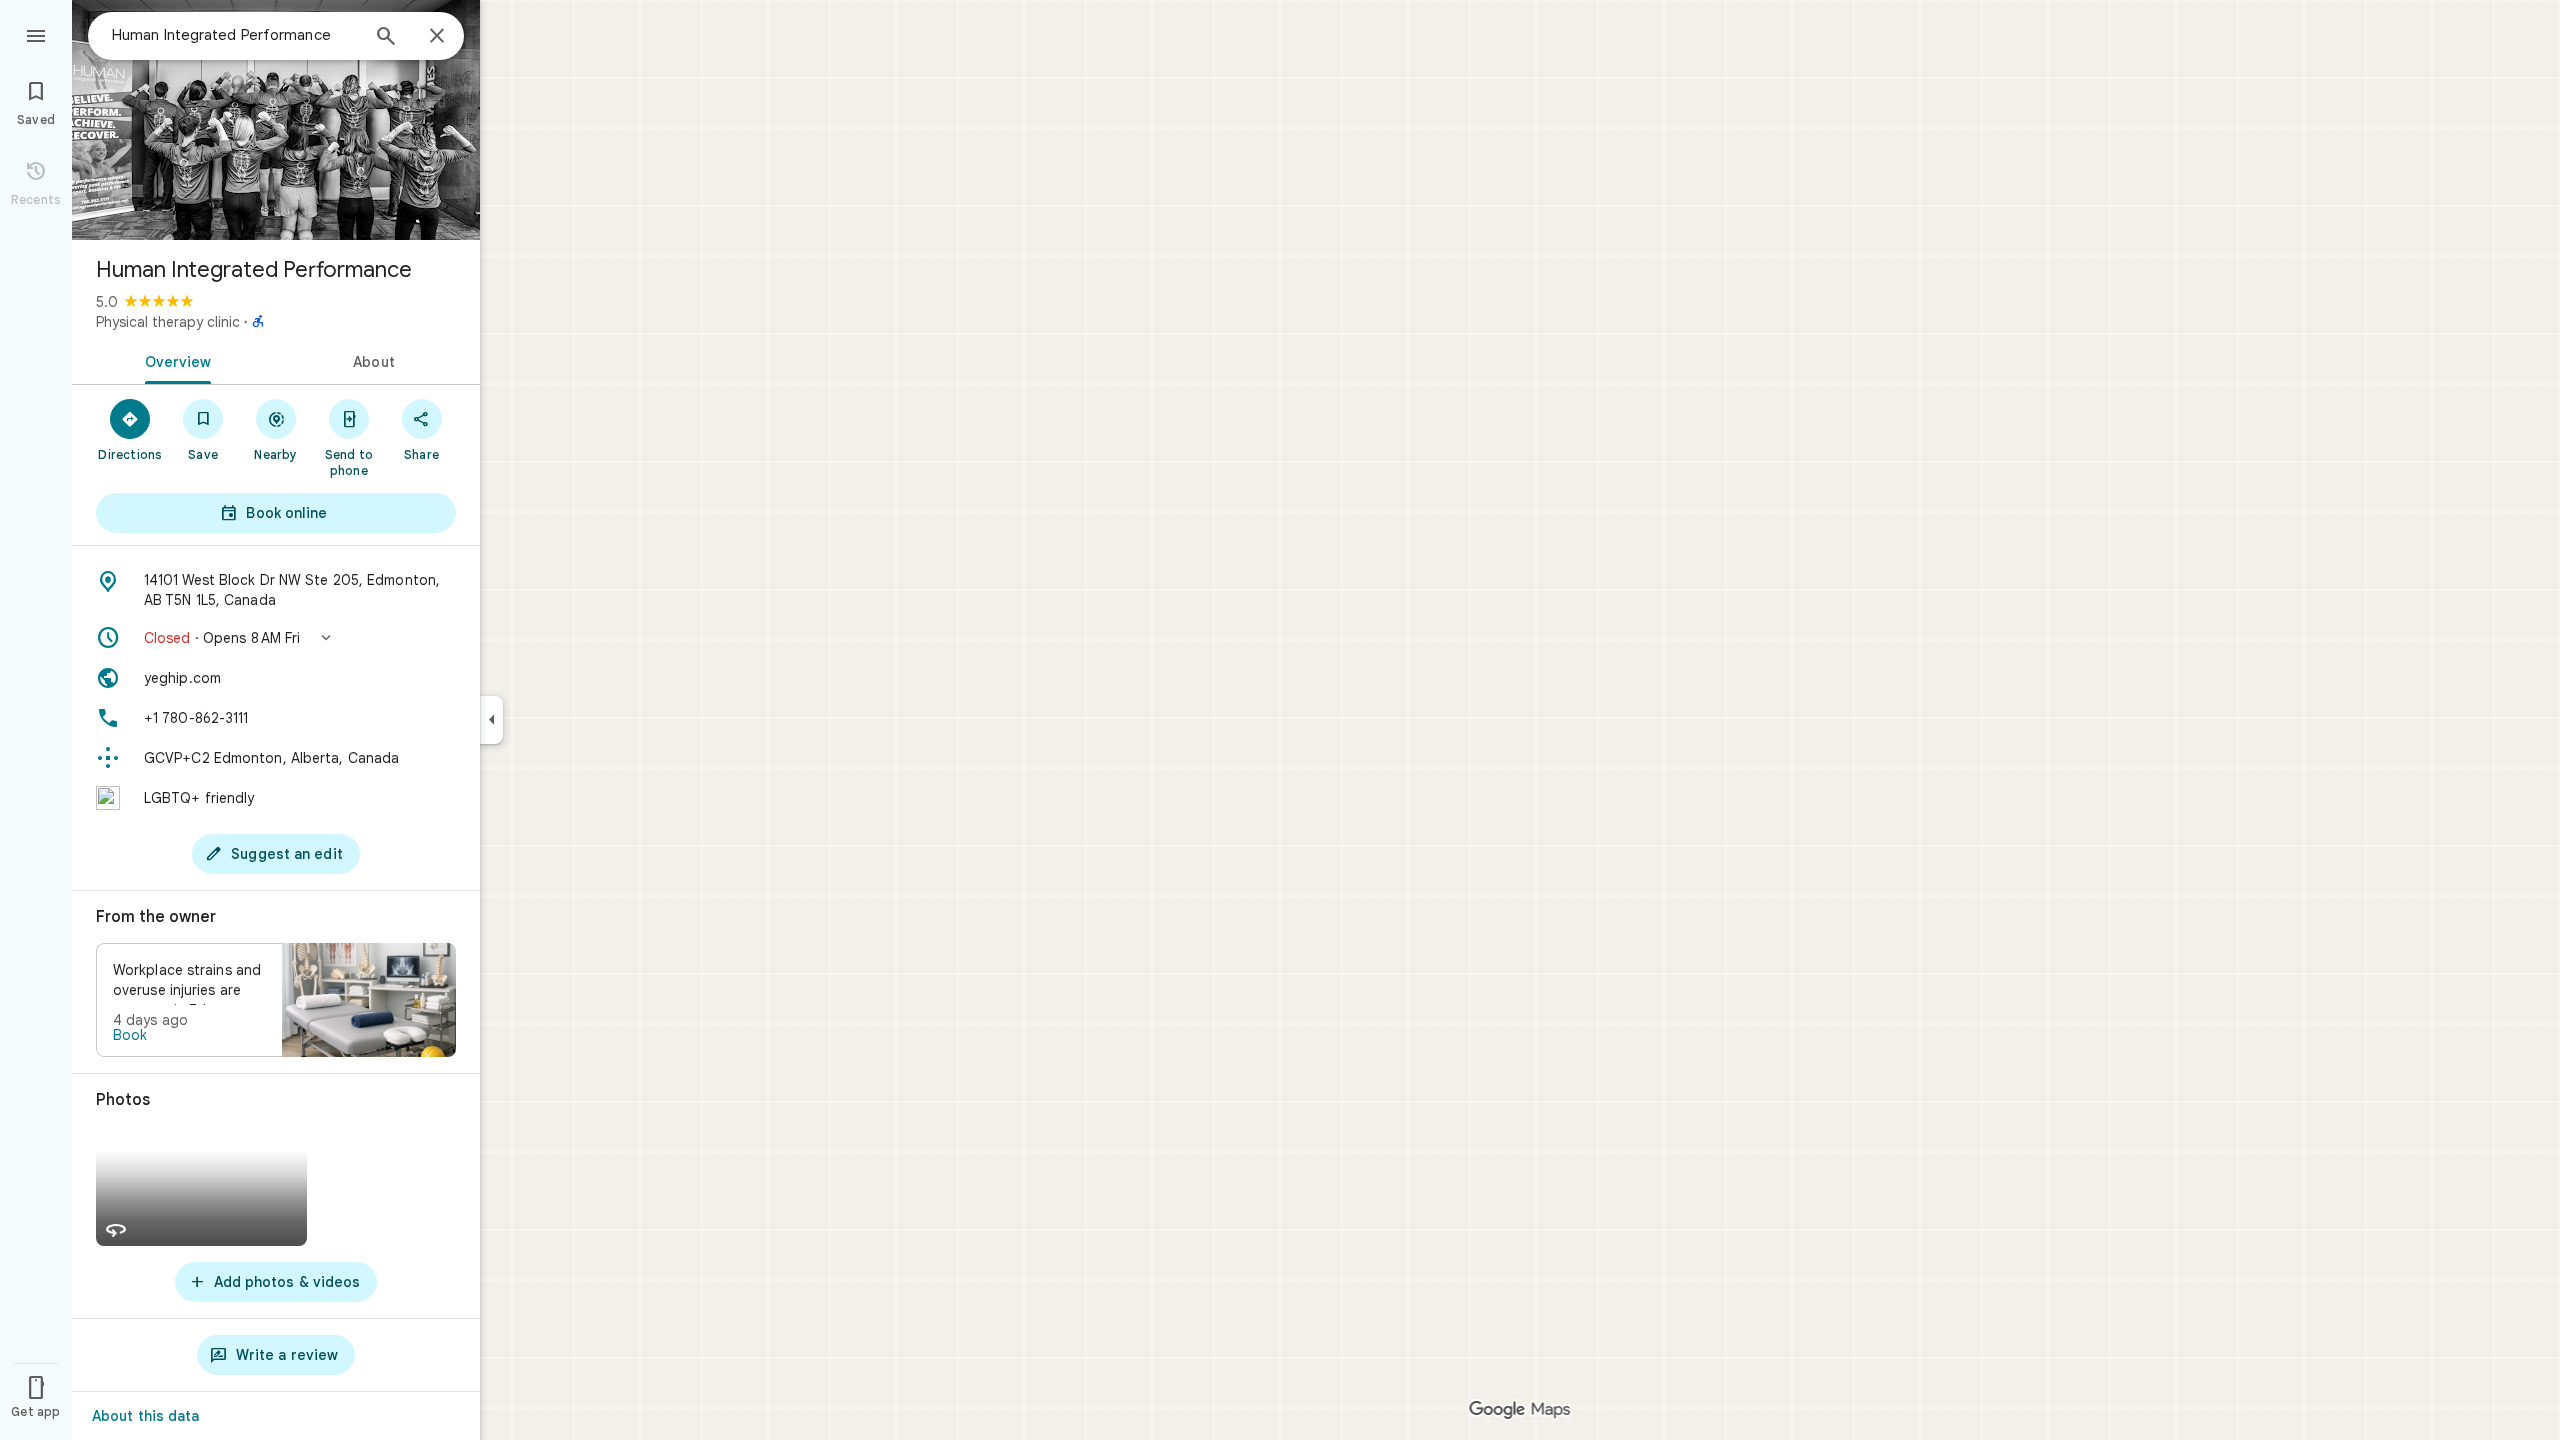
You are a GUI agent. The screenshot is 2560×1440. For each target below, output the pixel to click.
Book (130, 1035)
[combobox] (235, 35)
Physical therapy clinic (168, 322)
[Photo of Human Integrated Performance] (276, 120)
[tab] (174, 360)
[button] (276, 638)
